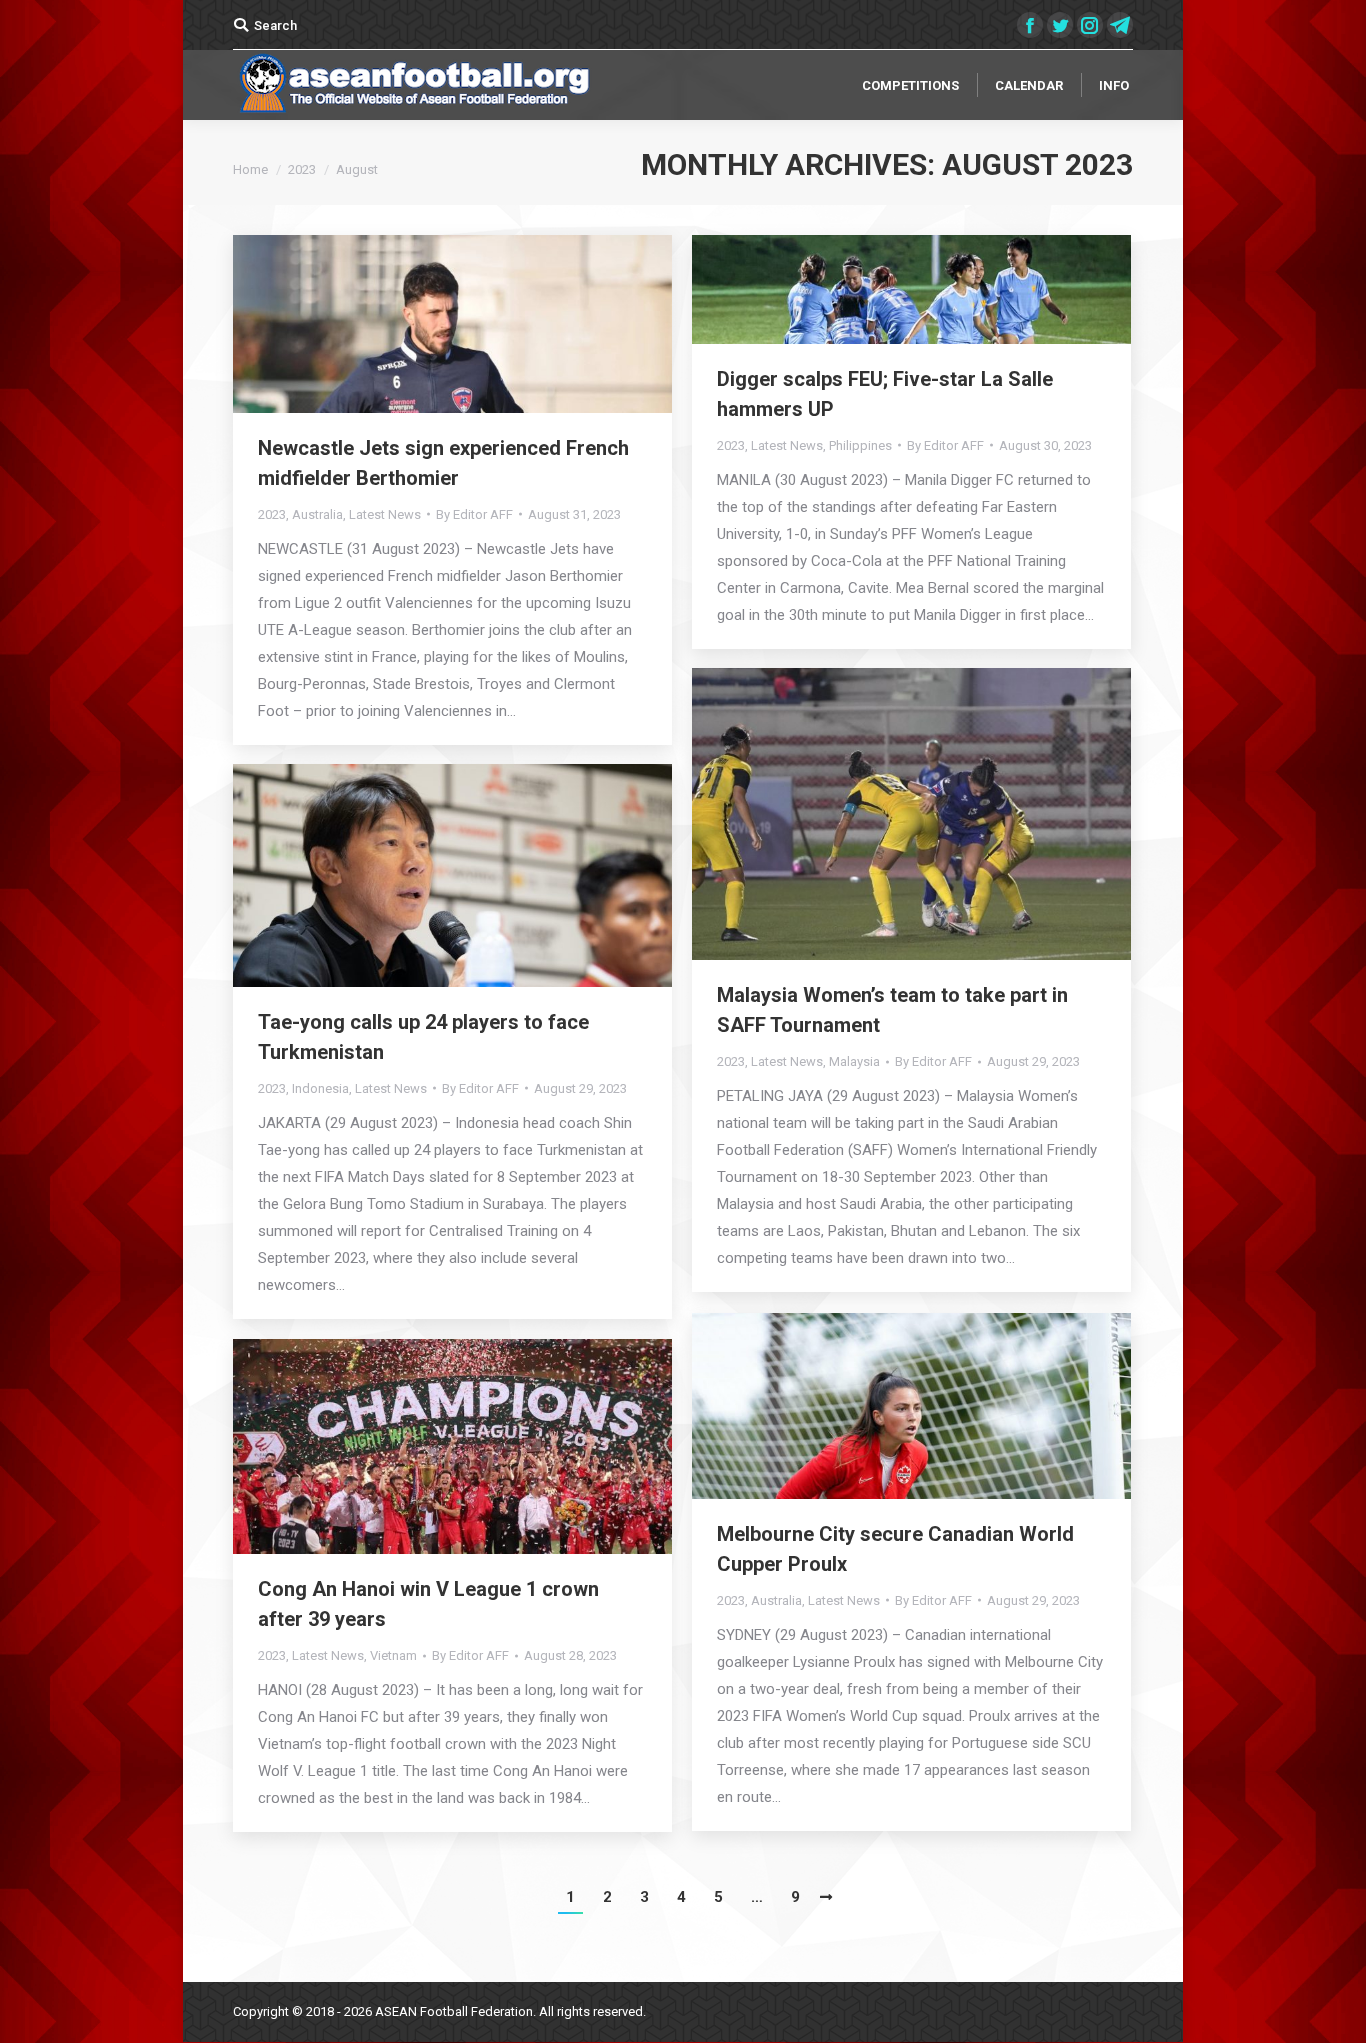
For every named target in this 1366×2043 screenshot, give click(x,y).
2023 (302, 169)
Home (250, 169)
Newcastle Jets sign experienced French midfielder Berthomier (443, 463)
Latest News (385, 514)
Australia (317, 514)
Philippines (860, 445)
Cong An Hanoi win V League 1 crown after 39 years (428, 1604)
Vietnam (393, 1655)
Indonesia (320, 1088)
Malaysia (854, 1061)
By (474, 514)
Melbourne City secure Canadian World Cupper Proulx (895, 1549)
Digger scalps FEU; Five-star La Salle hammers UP (885, 394)
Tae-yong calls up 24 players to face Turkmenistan (423, 1037)
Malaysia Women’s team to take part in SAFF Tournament (892, 1010)
